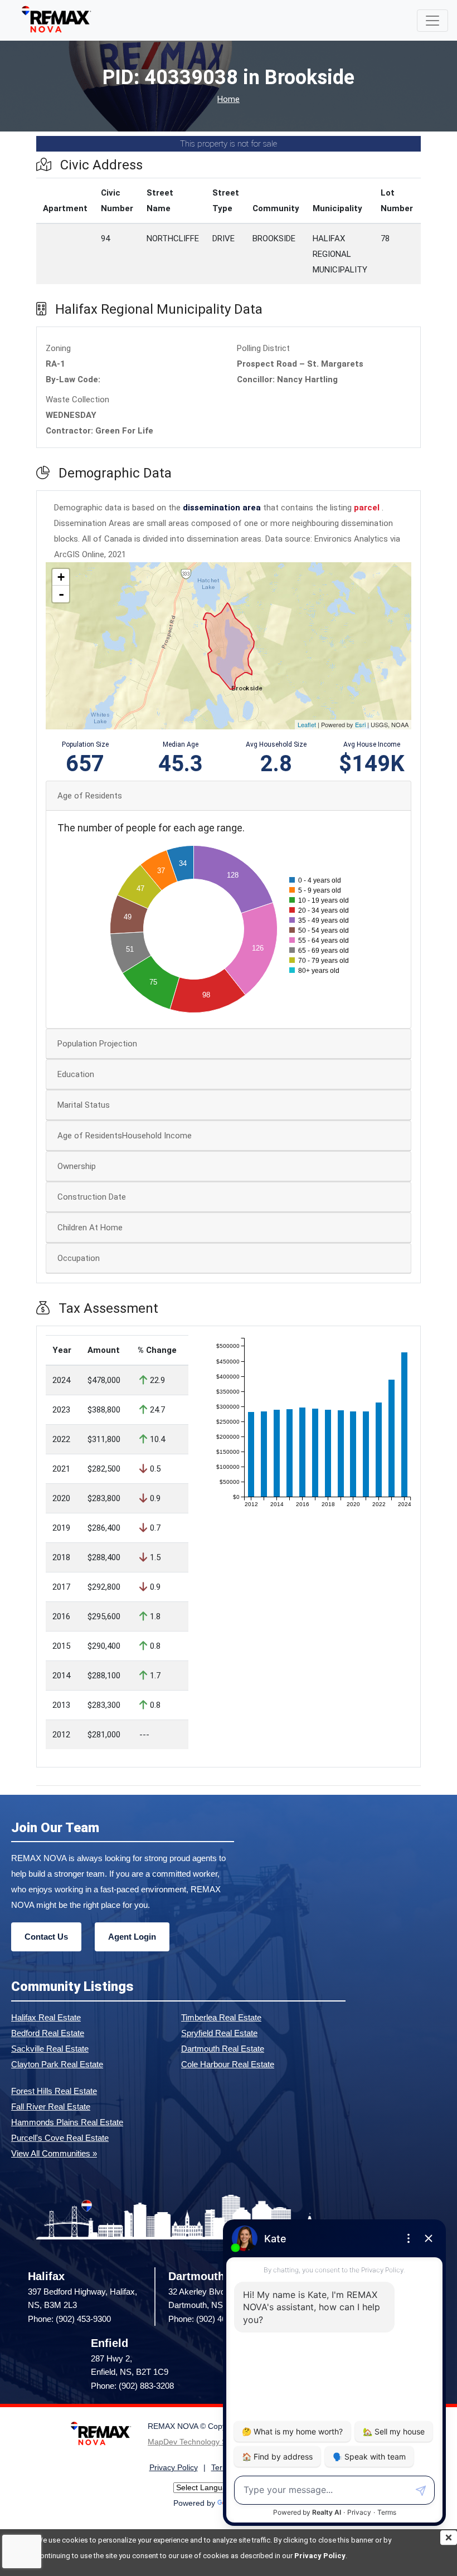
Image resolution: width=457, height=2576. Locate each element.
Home (229, 99)
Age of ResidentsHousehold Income (125, 1136)
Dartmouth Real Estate (223, 2049)
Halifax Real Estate (46, 2017)
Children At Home (90, 1228)
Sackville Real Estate (50, 2049)
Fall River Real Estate (51, 2107)
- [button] (61, 594)
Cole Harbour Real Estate (228, 2064)
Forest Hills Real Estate (54, 2091)
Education (76, 1074)
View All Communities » (54, 2153)
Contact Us (46, 1937)
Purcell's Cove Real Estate (60, 2138)
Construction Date (92, 1197)
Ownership (77, 1166)
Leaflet (307, 724)
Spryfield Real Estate (219, 2033)
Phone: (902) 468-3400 (210, 2319)
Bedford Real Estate (48, 2033)
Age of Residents (90, 796)
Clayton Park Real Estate (57, 2064)
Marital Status (84, 1105)
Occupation (79, 1258)
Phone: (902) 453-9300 (69, 2319)
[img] (449, 2538)
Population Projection (97, 1044)
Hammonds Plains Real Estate (67, 2122)
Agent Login (132, 1937)
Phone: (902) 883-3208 (132, 2386)
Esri (360, 724)
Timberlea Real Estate (221, 2017)
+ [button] (61, 577)
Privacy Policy (320, 2556)
